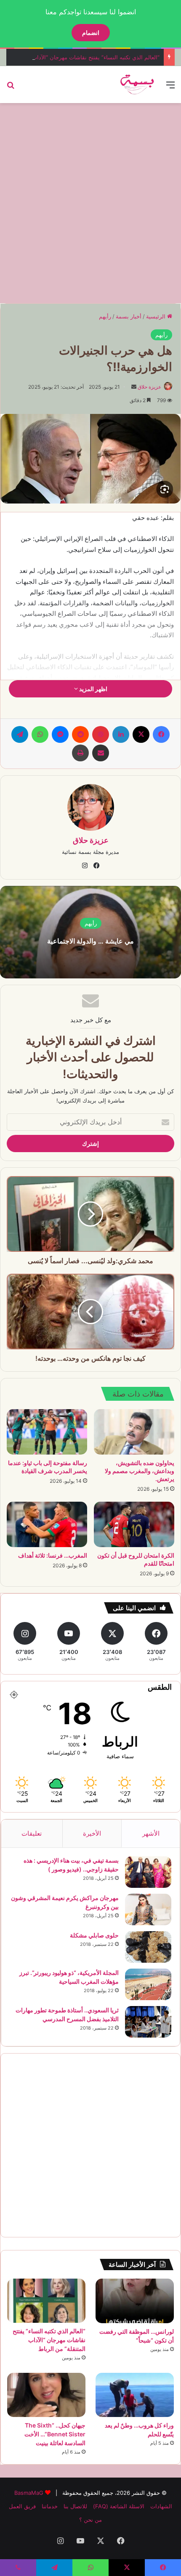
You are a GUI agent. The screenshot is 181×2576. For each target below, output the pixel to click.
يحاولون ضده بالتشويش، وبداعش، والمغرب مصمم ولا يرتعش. (140, 1471)
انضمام (91, 33)
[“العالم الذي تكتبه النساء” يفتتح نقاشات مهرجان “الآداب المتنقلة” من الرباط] (46, 2301)
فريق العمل (22, 2506)
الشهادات (161, 2506)
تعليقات (32, 1833)
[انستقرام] (85, 866)
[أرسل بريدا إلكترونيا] (134, 387)
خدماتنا (50, 2506)
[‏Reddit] (80, 734)
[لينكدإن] (121, 734)
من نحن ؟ (90, 2520)
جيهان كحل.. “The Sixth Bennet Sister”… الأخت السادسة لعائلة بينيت (55, 2434)
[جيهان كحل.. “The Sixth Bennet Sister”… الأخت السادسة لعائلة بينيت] (46, 2395)
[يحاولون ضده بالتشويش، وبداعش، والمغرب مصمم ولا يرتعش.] (134, 1432)
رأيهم (105, 316)
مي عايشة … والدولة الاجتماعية (90, 941)
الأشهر (151, 1833)
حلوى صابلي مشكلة (94, 1935)
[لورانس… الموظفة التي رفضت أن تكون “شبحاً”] (135, 2301)
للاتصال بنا (75, 2506)
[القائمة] (170, 88)
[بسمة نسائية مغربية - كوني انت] (137, 85)
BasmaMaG (29, 2493)
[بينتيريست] (101, 734)
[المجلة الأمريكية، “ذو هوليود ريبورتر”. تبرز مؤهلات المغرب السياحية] (148, 1984)
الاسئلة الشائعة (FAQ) (119, 2506)
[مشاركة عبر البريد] (101, 753)
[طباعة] (80, 753)
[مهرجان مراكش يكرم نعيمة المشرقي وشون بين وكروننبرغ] (148, 1909)
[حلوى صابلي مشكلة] (148, 1947)
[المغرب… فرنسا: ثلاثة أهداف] (47, 1524)
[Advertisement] (90, 202)
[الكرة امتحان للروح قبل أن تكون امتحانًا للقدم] (134, 1524)
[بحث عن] (11, 88)
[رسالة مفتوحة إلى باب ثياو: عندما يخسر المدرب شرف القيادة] (47, 1432)
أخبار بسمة (129, 316)
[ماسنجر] (60, 734)
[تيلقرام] (20, 734)
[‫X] (141, 734)
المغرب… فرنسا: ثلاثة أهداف (53, 1555)
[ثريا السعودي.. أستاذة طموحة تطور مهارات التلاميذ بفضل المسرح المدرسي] (148, 2022)
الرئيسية (157, 316)
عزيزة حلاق (149, 387)
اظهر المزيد (93, 689)
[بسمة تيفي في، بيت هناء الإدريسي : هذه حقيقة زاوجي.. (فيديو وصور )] (148, 1872)
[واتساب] (40, 734)
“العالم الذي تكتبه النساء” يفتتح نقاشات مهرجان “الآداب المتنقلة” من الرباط (49, 2340)
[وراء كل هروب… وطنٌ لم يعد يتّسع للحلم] (135, 2395)
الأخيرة (92, 1833)
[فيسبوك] (161, 734)
